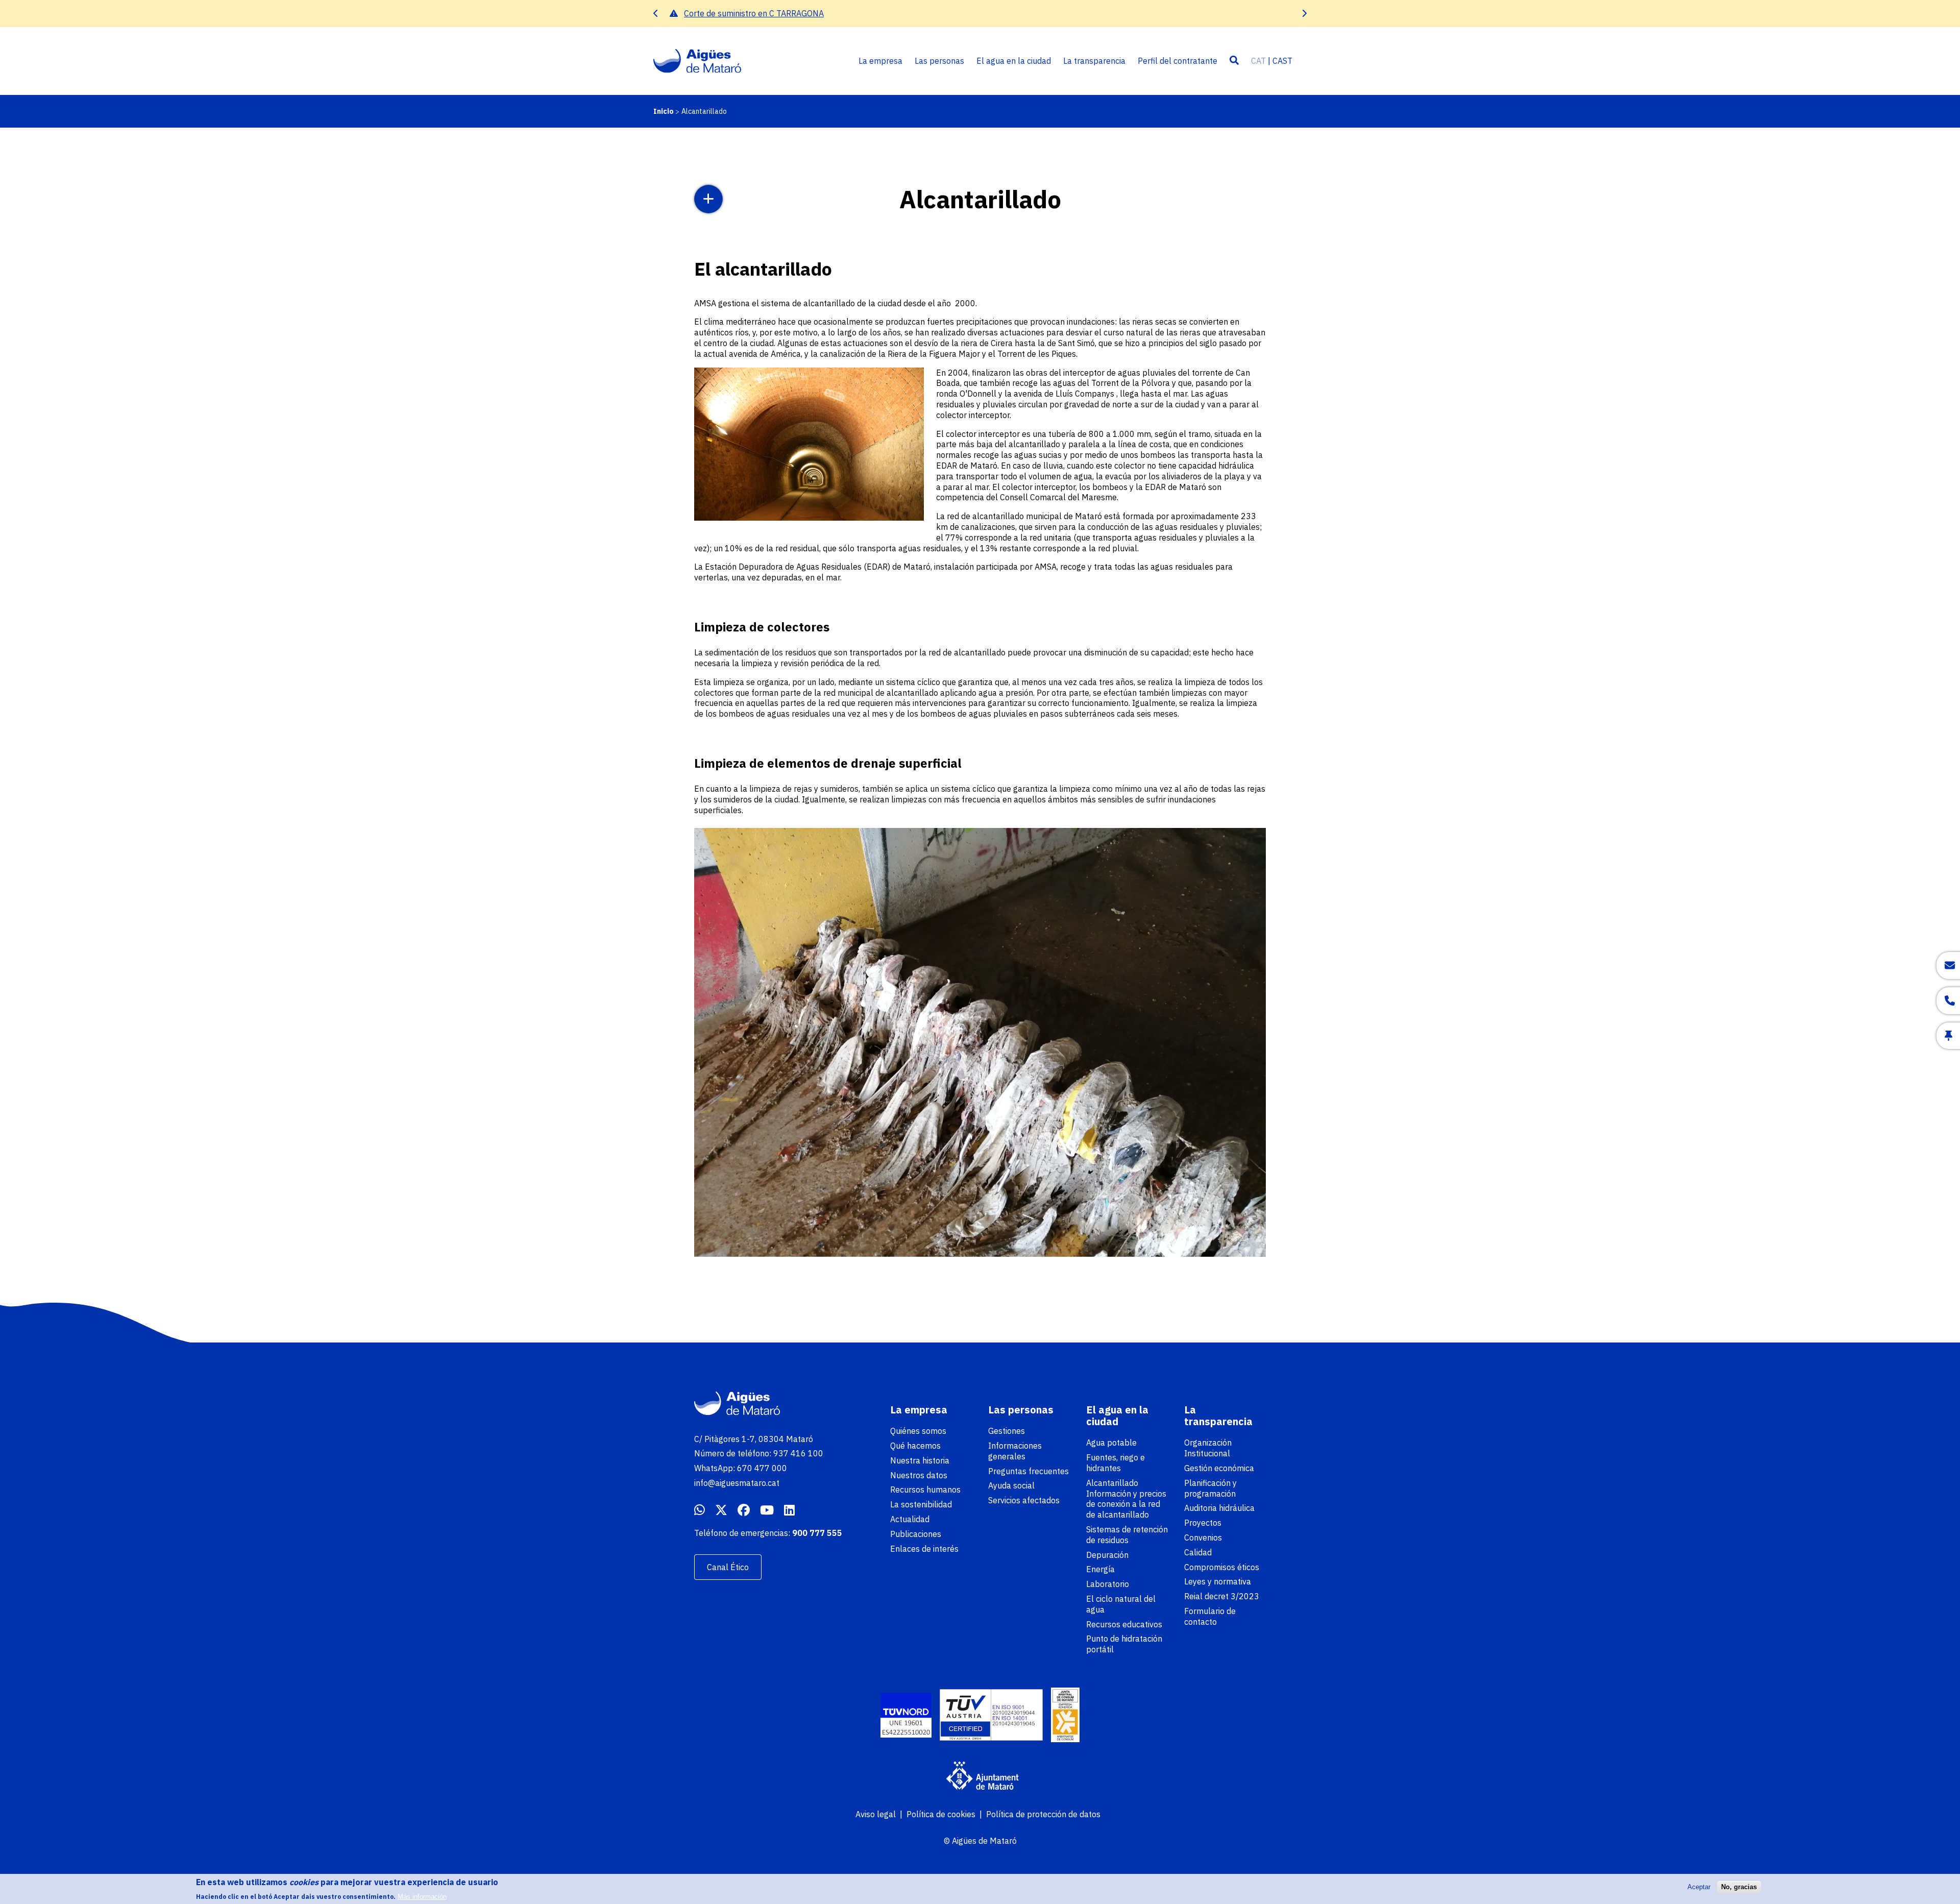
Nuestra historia (920, 1460)
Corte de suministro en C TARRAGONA (754, 13)
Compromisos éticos (1222, 1567)
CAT (1258, 61)
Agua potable (1111, 1443)
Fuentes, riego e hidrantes (1116, 1463)
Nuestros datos (919, 1475)
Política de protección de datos (1043, 1814)
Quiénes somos (918, 1431)
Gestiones (1007, 1431)
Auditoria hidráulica (1219, 1508)
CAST (1282, 61)
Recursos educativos (1124, 1624)
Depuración (1107, 1555)
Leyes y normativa (1218, 1581)
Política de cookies (941, 1814)
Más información (422, 1896)
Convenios (1203, 1537)
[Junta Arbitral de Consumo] (1065, 1716)
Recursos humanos (925, 1490)
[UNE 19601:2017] (906, 1716)
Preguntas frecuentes (1028, 1471)
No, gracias (1739, 1887)
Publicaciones (916, 1534)
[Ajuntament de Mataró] (980, 1777)
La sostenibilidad (921, 1504)
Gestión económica (1219, 1468)
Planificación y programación (1210, 1488)
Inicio (664, 111)
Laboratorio (1108, 1584)
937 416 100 (798, 1453)
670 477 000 (762, 1468)
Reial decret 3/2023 (1222, 1596)
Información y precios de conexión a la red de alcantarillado (1126, 1504)
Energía (1100, 1569)
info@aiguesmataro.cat (737, 1483)
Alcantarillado (1112, 1483)
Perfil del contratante (1178, 61)
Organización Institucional (1208, 1448)
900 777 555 (817, 1533)
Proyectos (1203, 1523)
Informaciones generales (1015, 1451)
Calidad (1198, 1552)
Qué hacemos (915, 1446)
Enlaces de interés (924, 1549)
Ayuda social (1011, 1485)
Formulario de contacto (1210, 1616)
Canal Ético (728, 1567)
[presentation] (656, 14)
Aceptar (1699, 1887)
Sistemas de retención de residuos (1127, 1535)
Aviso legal (876, 1814)
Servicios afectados (1024, 1500)
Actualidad (910, 1519)
